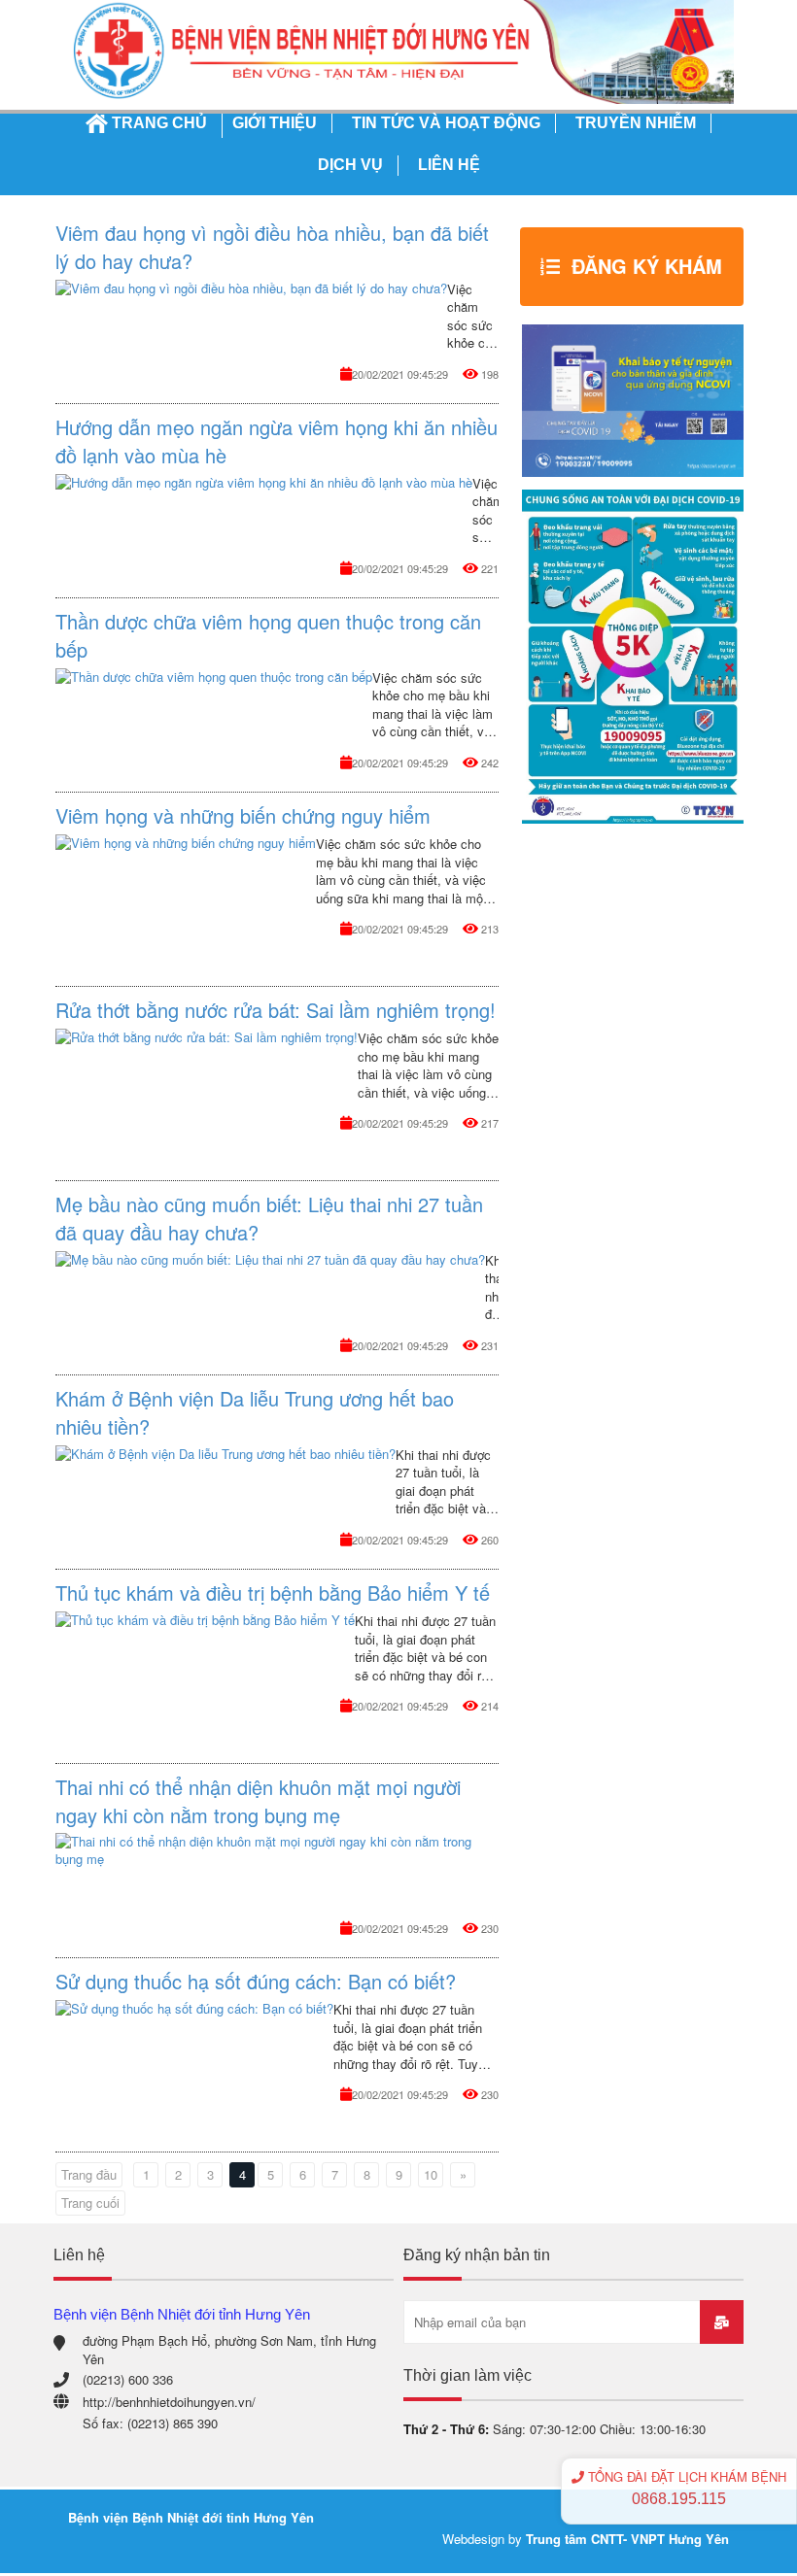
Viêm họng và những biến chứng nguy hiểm (243, 815)
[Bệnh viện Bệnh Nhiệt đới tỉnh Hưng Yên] (398, 50)
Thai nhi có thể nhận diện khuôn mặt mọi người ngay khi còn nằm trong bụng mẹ (258, 1801)
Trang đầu (89, 2174)
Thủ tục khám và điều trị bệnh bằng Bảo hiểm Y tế (273, 1593)
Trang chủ (159, 123)
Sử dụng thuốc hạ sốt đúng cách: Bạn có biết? (256, 1981)
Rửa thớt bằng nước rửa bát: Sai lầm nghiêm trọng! (276, 1010)
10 (431, 2174)
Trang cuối (90, 2203)
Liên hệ (449, 165)
